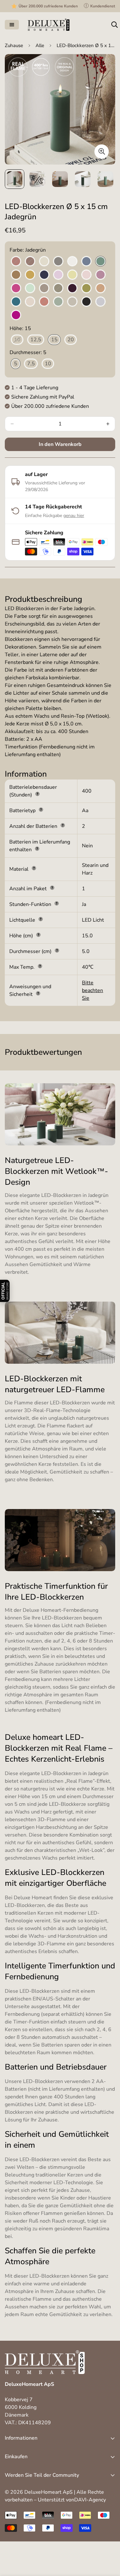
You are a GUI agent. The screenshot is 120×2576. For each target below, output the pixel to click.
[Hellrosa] (86, 275)
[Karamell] (16, 275)
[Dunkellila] (72, 288)
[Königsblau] (44, 275)
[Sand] (72, 302)
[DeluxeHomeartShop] (49, 25)
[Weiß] (72, 262)
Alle (40, 45)
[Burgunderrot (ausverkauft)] (30, 262)
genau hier (74, 516)
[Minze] (30, 288)
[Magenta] (16, 288)
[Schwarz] (86, 302)
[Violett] (16, 315)
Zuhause (14, 45)
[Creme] (44, 262)
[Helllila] (100, 275)
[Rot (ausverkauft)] (44, 302)
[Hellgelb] (72, 275)
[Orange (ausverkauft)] (100, 288)
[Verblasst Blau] (100, 302)
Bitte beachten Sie (92, 990)
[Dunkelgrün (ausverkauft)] (58, 288)
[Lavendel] (58, 275)
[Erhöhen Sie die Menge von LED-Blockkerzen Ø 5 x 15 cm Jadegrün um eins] (108, 424)
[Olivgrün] (86, 288)
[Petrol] (16, 302)
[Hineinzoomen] (102, 152)
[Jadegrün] (100, 262)
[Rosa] (30, 302)
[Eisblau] (86, 262)
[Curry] (30, 275)
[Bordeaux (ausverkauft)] (16, 262)
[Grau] (58, 262)
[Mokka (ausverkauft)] (44, 288)
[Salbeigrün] (58, 302)
